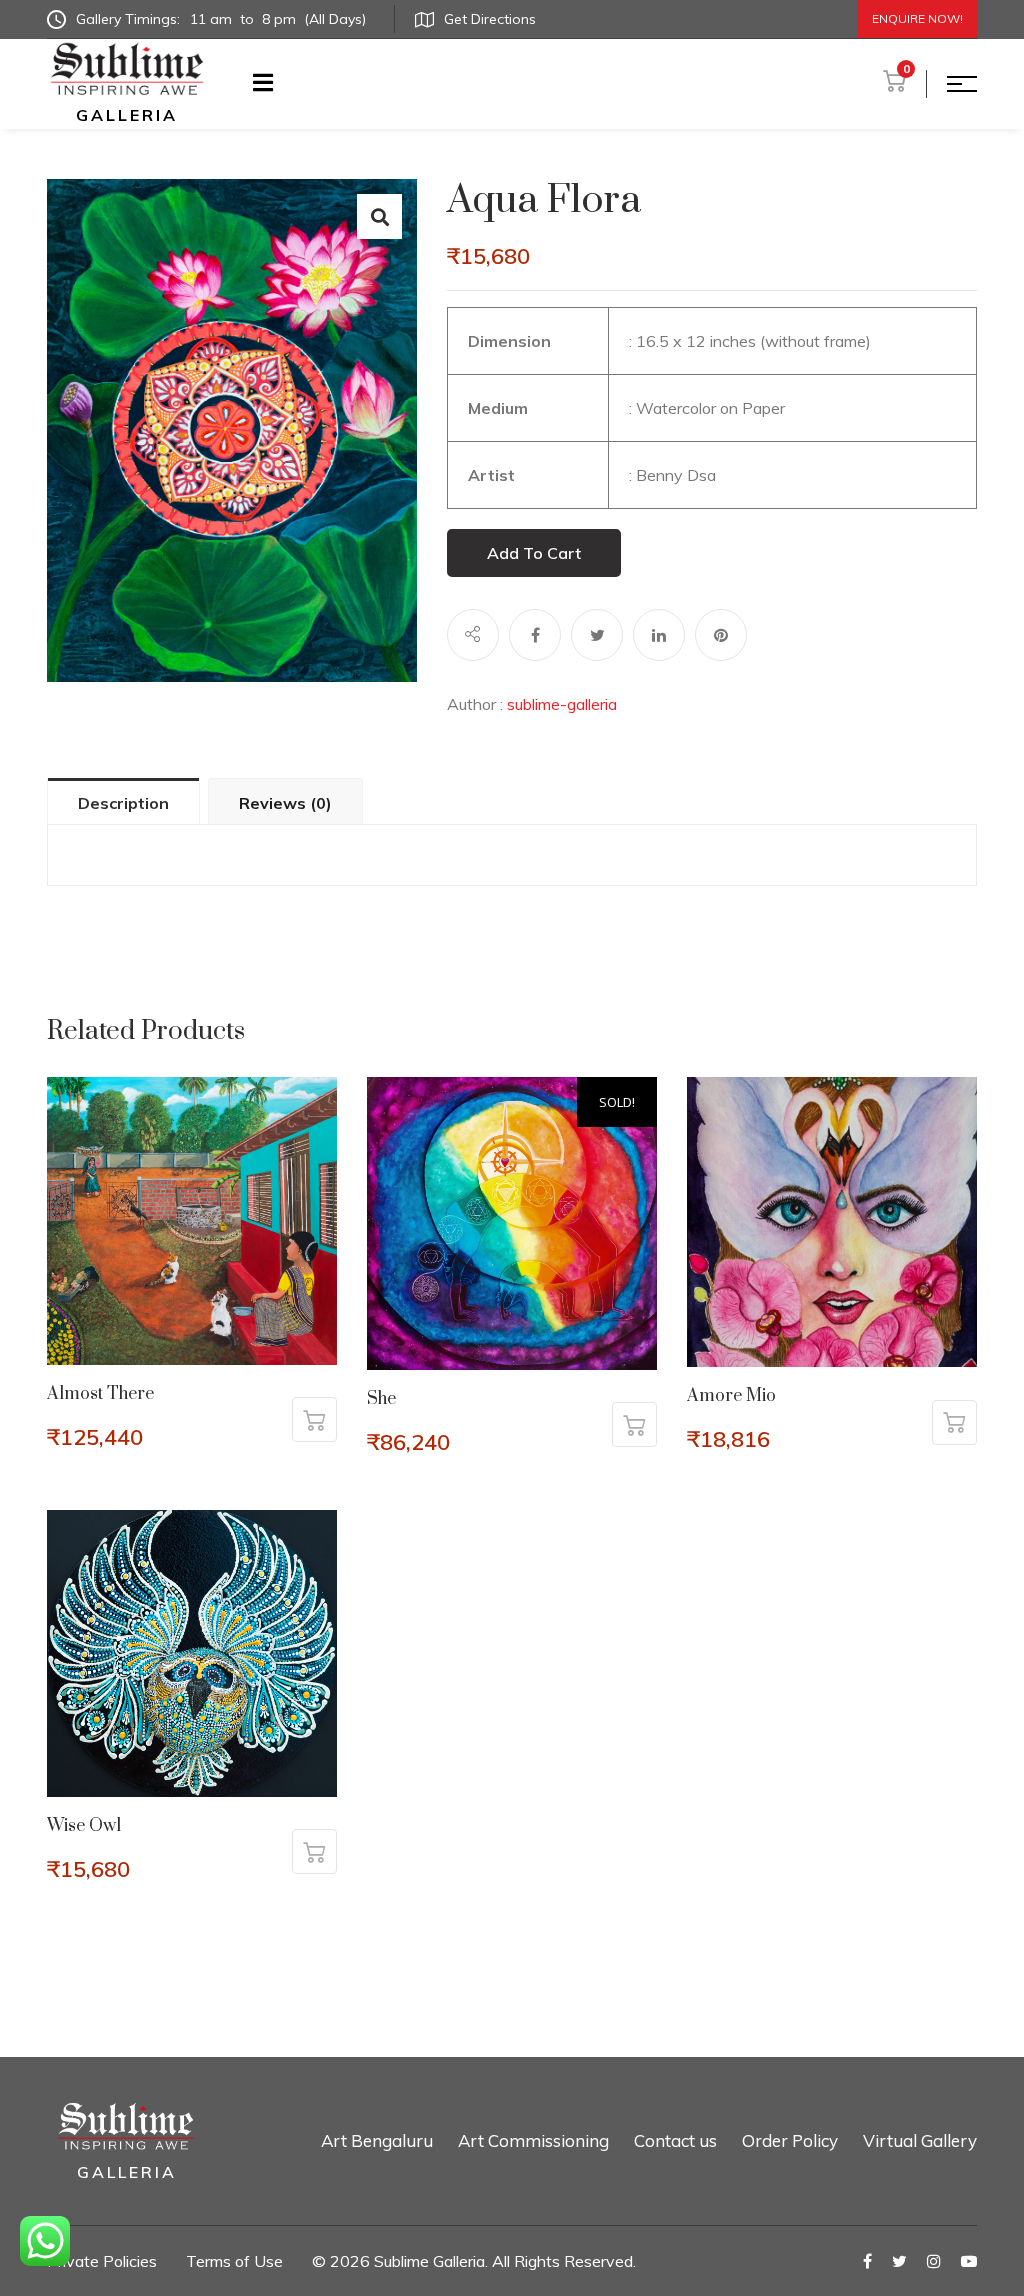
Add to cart (534, 553)
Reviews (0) (285, 803)
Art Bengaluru (377, 2140)
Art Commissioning (533, 2140)
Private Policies (102, 2261)
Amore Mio (731, 1396)
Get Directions (490, 19)
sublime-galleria (562, 704)
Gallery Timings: (221, 19)
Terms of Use (234, 2261)
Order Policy (790, 2140)
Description (123, 803)
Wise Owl (84, 1826)
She (381, 1399)
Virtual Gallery (920, 2140)
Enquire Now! (917, 18)
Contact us (675, 2140)
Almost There (100, 1394)
